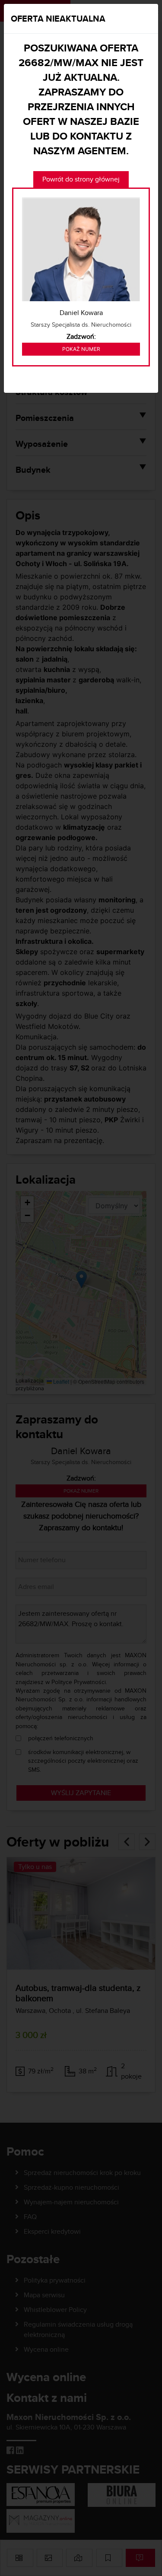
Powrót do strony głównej (81, 179)
